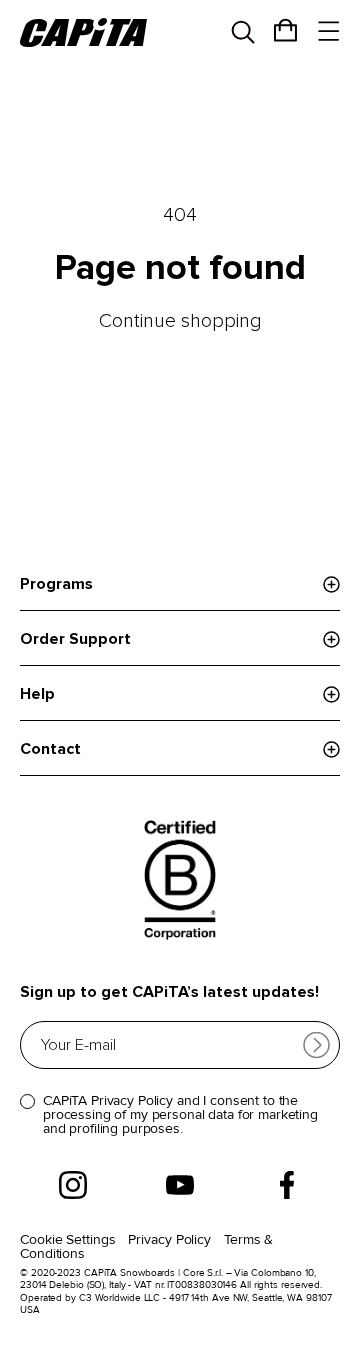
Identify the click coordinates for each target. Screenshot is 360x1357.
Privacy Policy (169, 1239)
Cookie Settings (68, 1239)
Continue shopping (180, 321)
